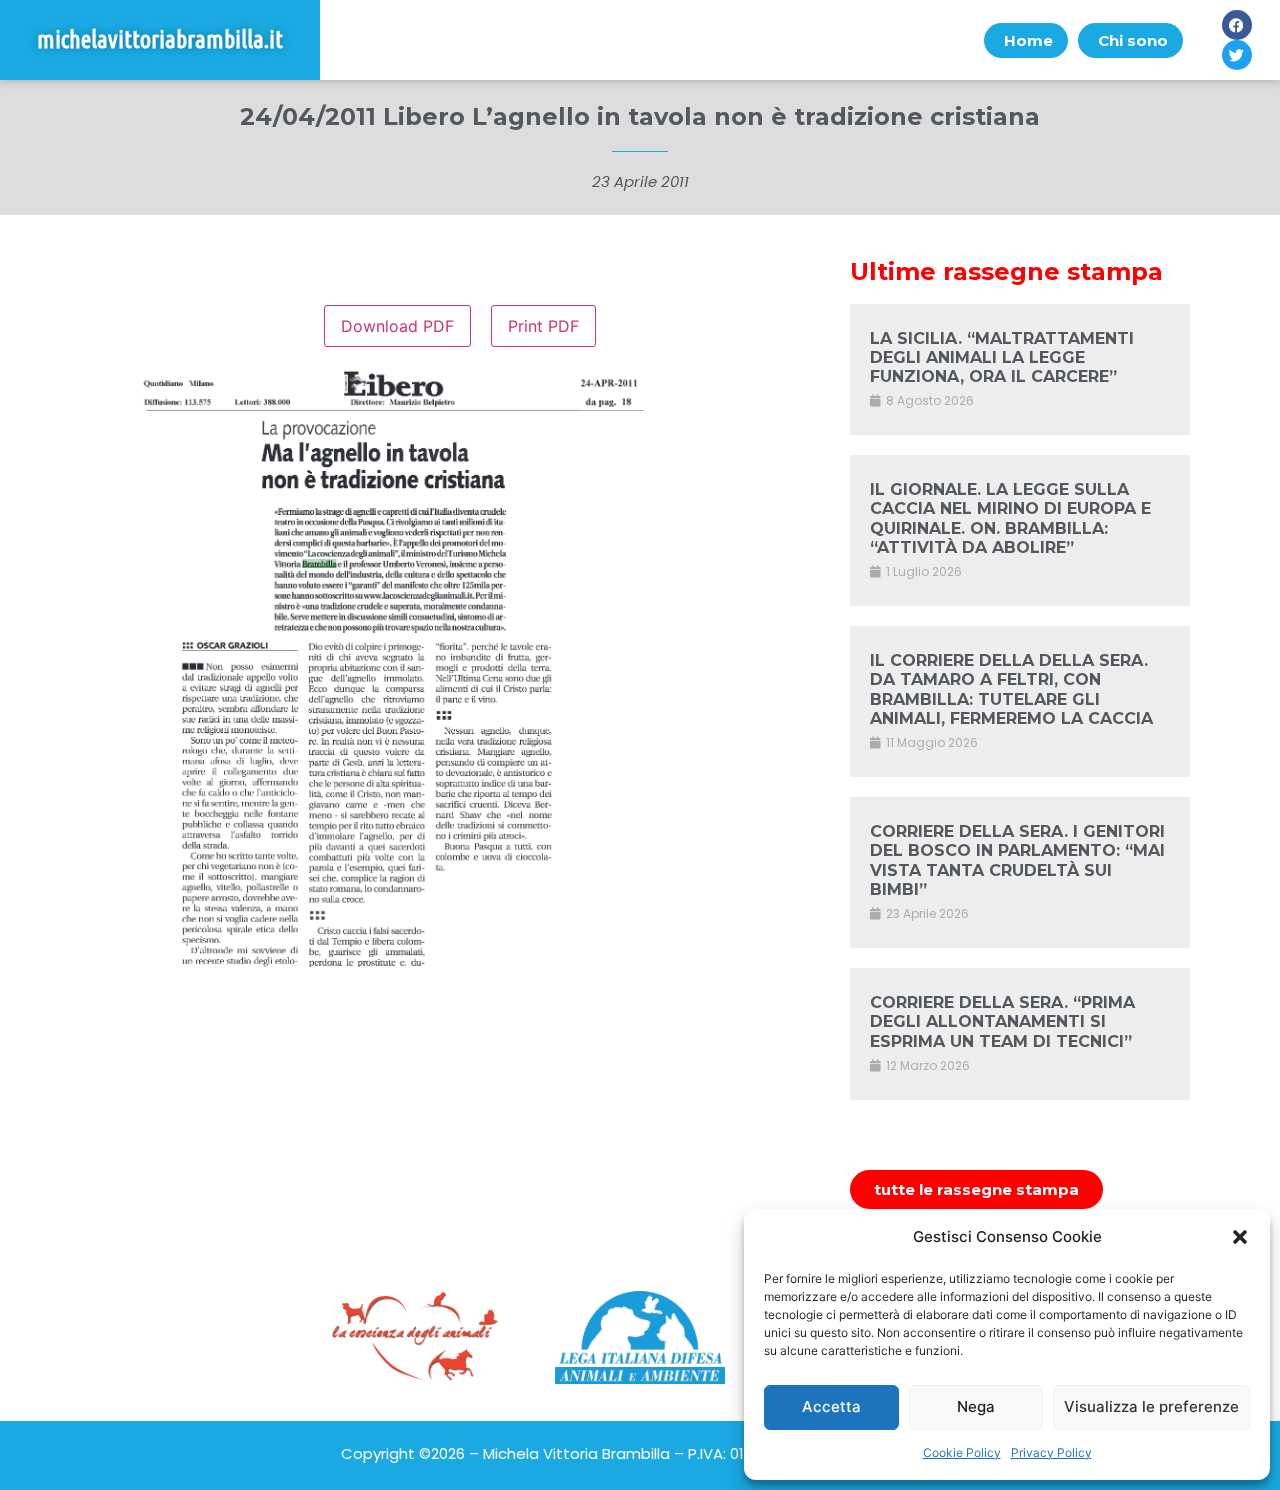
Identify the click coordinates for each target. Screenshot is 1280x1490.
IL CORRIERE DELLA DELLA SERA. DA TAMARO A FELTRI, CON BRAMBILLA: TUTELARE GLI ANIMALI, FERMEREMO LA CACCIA (1011, 689)
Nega (976, 1406)
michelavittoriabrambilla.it (160, 39)
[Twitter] (1237, 55)
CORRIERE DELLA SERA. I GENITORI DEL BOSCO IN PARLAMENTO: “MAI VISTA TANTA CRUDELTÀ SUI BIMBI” (1017, 860)
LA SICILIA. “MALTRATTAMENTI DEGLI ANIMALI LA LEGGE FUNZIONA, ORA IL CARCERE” (1002, 357)
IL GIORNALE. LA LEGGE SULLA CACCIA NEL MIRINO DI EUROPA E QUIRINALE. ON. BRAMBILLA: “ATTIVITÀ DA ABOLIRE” (1010, 518)
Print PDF (543, 326)
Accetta (831, 1406)
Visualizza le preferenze (1151, 1406)
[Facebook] (1237, 25)
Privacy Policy (1051, 1452)
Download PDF (397, 326)
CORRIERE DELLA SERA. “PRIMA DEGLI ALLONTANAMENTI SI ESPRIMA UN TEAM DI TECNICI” (1002, 1021)
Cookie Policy (962, 1452)
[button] (1240, 1237)
